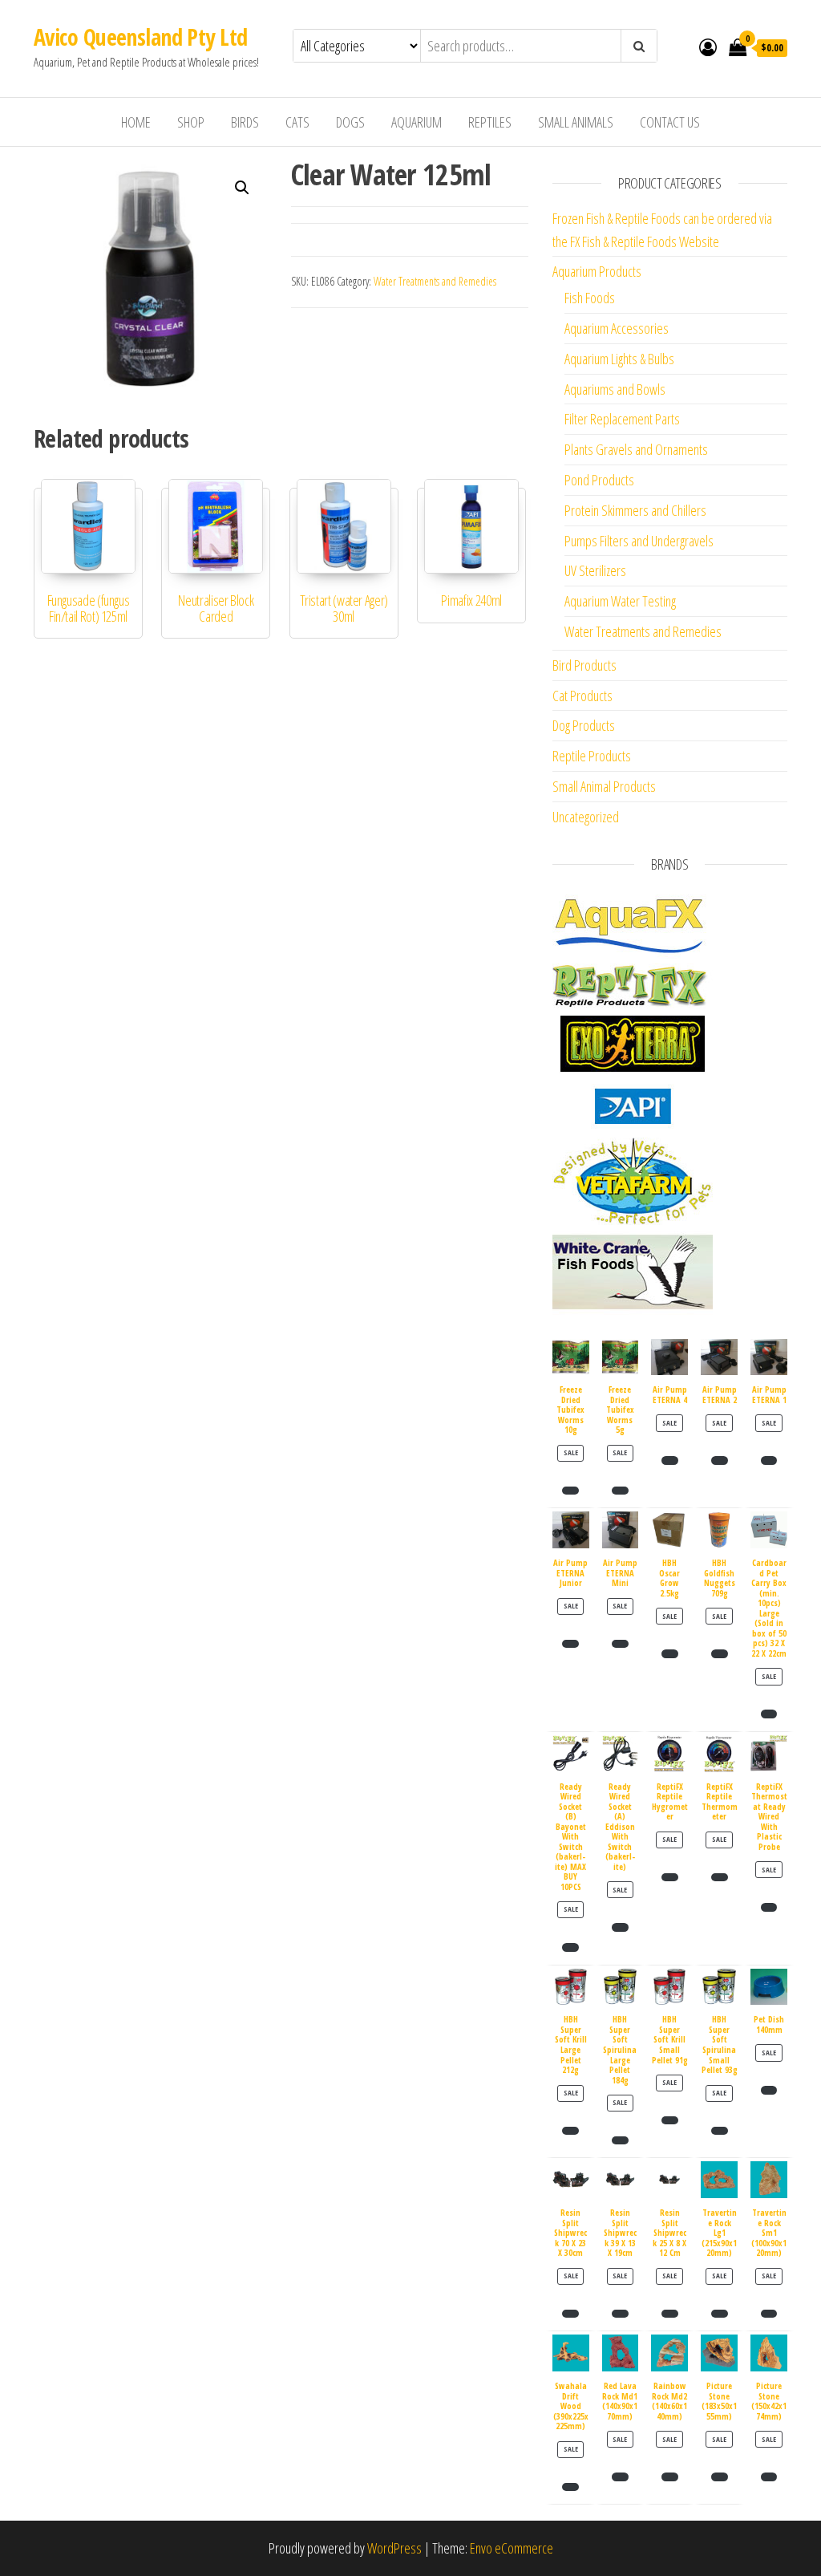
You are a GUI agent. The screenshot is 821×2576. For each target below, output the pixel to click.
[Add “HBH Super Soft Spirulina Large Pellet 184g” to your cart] (620, 2140)
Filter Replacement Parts (622, 419)
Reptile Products (592, 756)
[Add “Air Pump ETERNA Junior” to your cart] (570, 1644)
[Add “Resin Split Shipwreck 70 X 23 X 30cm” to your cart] (570, 2314)
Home (136, 122)
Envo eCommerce (512, 2548)
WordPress (394, 2548)
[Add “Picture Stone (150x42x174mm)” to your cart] (769, 2477)
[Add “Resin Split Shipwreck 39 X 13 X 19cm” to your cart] (620, 2314)
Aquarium (417, 122)
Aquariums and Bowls (615, 389)
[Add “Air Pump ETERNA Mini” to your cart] (620, 1644)
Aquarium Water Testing (620, 601)
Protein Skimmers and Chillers (635, 510)
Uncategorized (586, 817)
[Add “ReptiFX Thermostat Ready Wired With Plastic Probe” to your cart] (769, 1907)
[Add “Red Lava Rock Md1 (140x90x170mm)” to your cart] (620, 2477)
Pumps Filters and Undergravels (639, 541)
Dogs (350, 122)
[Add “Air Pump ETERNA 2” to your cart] (720, 1460)
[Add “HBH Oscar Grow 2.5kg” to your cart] (670, 1653)
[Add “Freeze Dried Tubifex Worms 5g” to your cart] (620, 1491)
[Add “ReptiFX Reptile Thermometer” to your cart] (720, 1877)
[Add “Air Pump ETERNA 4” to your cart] (670, 1460)
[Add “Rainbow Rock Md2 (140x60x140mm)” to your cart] (670, 2477)
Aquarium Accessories (617, 328)
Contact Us (670, 122)
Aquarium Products (597, 271)
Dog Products (584, 725)
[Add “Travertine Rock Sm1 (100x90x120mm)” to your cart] (769, 2314)
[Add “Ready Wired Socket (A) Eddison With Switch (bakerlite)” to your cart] (620, 1927)
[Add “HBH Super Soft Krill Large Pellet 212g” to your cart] (570, 2131)
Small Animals (576, 122)
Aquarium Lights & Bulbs (619, 359)
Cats (297, 122)
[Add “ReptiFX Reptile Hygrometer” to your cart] (670, 1877)
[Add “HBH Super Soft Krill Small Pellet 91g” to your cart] (670, 2120)
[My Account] (708, 47)
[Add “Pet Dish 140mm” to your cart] (769, 2090)
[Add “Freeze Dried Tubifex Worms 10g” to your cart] (570, 1491)
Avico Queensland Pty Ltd (141, 37)
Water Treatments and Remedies (435, 281)
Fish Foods (590, 298)
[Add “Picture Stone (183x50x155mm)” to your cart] (720, 2477)
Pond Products (599, 480)
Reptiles (490, 122)
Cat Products (582, 696)
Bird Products (584, 665)
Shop (191, 122)
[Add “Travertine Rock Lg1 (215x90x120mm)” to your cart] (720, 2314)
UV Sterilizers (595, 570)
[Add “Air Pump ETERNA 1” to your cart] (769, 1460)
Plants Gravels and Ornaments (636, 449)
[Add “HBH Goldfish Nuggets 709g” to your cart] (720, 1653)
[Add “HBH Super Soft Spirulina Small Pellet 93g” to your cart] (720, 2131)
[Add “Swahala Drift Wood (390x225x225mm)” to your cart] (570, 2487)
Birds (245, 122)
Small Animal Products (604, 786)
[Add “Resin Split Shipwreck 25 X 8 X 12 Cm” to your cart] (670, 2314)
